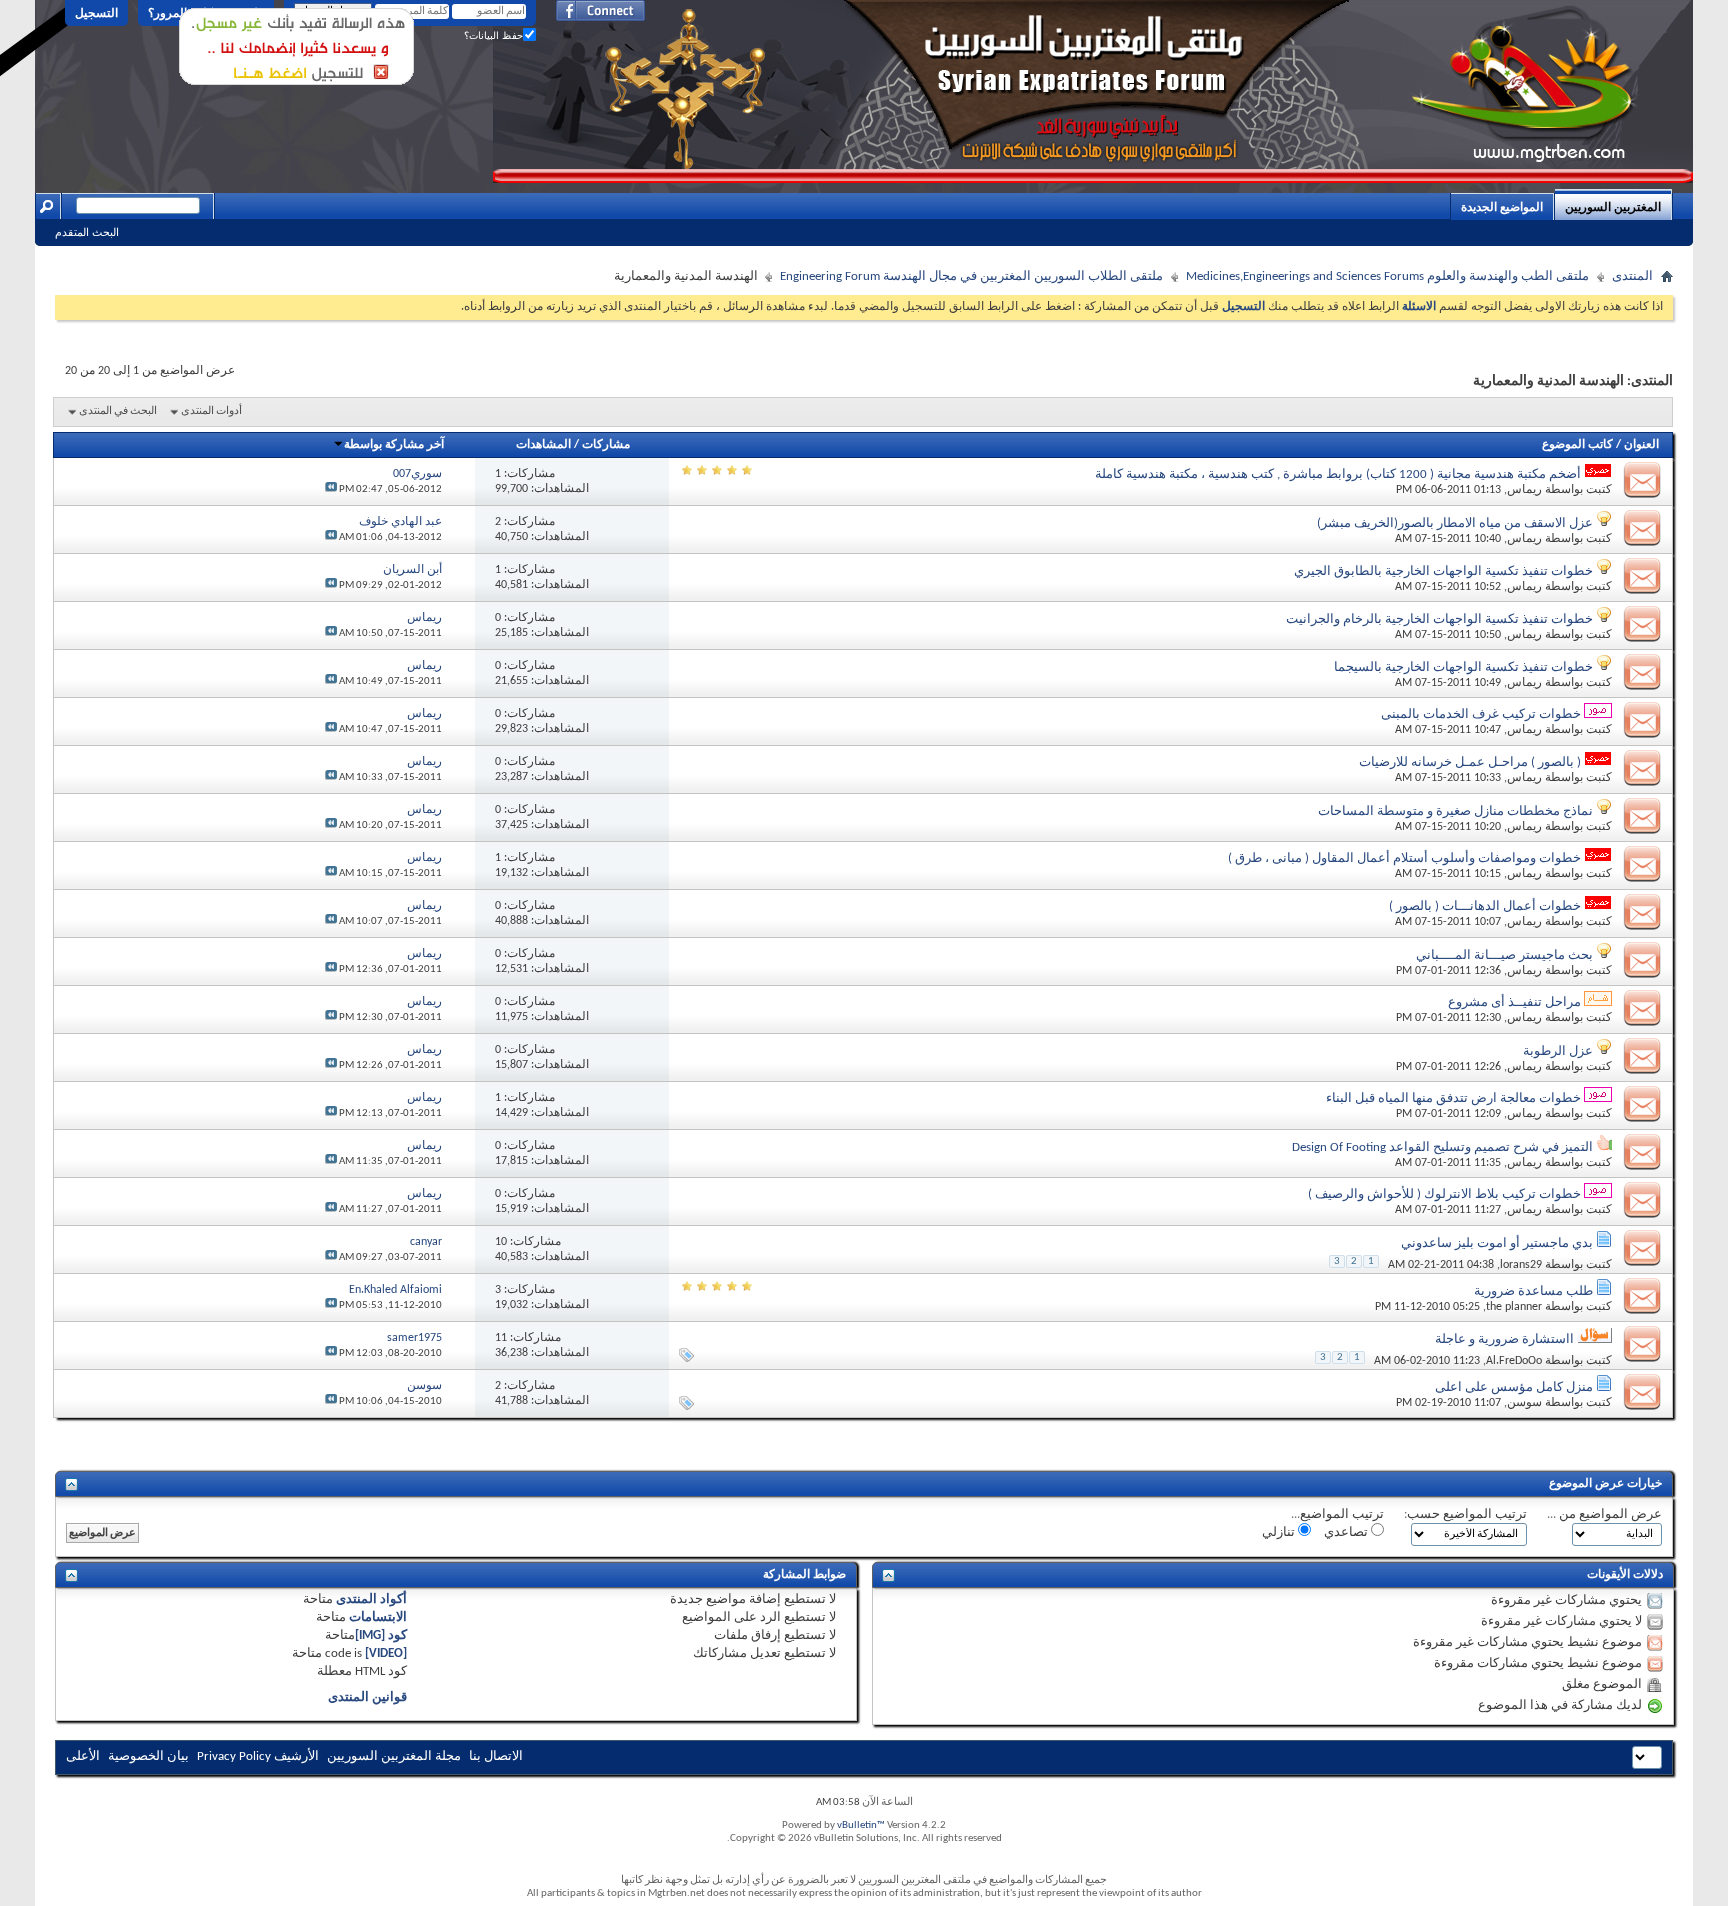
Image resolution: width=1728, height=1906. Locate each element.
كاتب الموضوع (1577, 445)
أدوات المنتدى (211, 411)
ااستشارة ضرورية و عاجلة (1504, 1339)
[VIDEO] (386, 1653)
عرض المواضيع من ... (1604, 1514)
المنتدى (1632, 276)
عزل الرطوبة (1558, 1051)
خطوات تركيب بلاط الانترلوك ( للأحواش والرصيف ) (1444, 1194)
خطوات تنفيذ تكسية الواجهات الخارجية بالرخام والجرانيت (1439, 619)
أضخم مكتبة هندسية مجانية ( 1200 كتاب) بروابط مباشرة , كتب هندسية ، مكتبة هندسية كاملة (1338, 474)
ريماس (1524, 490)
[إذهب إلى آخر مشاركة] (331, 489)
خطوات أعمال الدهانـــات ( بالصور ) (1485, 906)
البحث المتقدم (87, 232)
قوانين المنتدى (367, 1697)
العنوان (1641, 445)
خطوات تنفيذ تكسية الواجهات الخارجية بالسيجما (1463, 667)
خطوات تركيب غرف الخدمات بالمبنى (1481, 714)
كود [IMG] (381, 1635)
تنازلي (1280, 1532)
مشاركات (606, 445)
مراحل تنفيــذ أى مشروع (1514, 1002)
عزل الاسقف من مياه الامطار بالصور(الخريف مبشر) (1455, 523)
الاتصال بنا (496, 1756)
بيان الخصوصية (148, 1756)
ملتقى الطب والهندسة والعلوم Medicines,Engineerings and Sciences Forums (1387, 276)
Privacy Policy (234, 1756)
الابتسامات (378, 1617)
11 (501, 1338)
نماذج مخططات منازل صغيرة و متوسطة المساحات (1455, 811)
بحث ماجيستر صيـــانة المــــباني (1504, 955)
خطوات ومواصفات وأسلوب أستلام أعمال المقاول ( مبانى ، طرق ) (1404, 858)
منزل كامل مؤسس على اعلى (1514, 1387)
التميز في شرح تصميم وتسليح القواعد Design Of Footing (1442, 1147)
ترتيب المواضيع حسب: (1465, 1514)
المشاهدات (543, 445)
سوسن (1524, 1403)
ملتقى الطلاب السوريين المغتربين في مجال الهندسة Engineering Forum (971, 276)
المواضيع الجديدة (1502, 207)
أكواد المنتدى (371, 1599)
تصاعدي (1347, 1532)
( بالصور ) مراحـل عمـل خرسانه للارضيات (1470, 762)
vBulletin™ (861, 1825)
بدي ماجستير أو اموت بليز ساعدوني (1497, 1243)
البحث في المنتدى (118, 411)
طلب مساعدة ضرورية (1533, 1291)
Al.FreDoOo (1514, 1361)
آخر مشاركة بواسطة (394, 445)
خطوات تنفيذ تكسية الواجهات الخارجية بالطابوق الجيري (1443, 571)
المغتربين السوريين (1613, 207)
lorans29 (1521, 1265)
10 (501, 1242)
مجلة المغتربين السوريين (394, 1756)
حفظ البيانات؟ (493, 35)
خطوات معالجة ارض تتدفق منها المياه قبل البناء (1453, 1098)
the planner (1514, 1307)
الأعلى (83, 1756)
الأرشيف (296, 1756)
